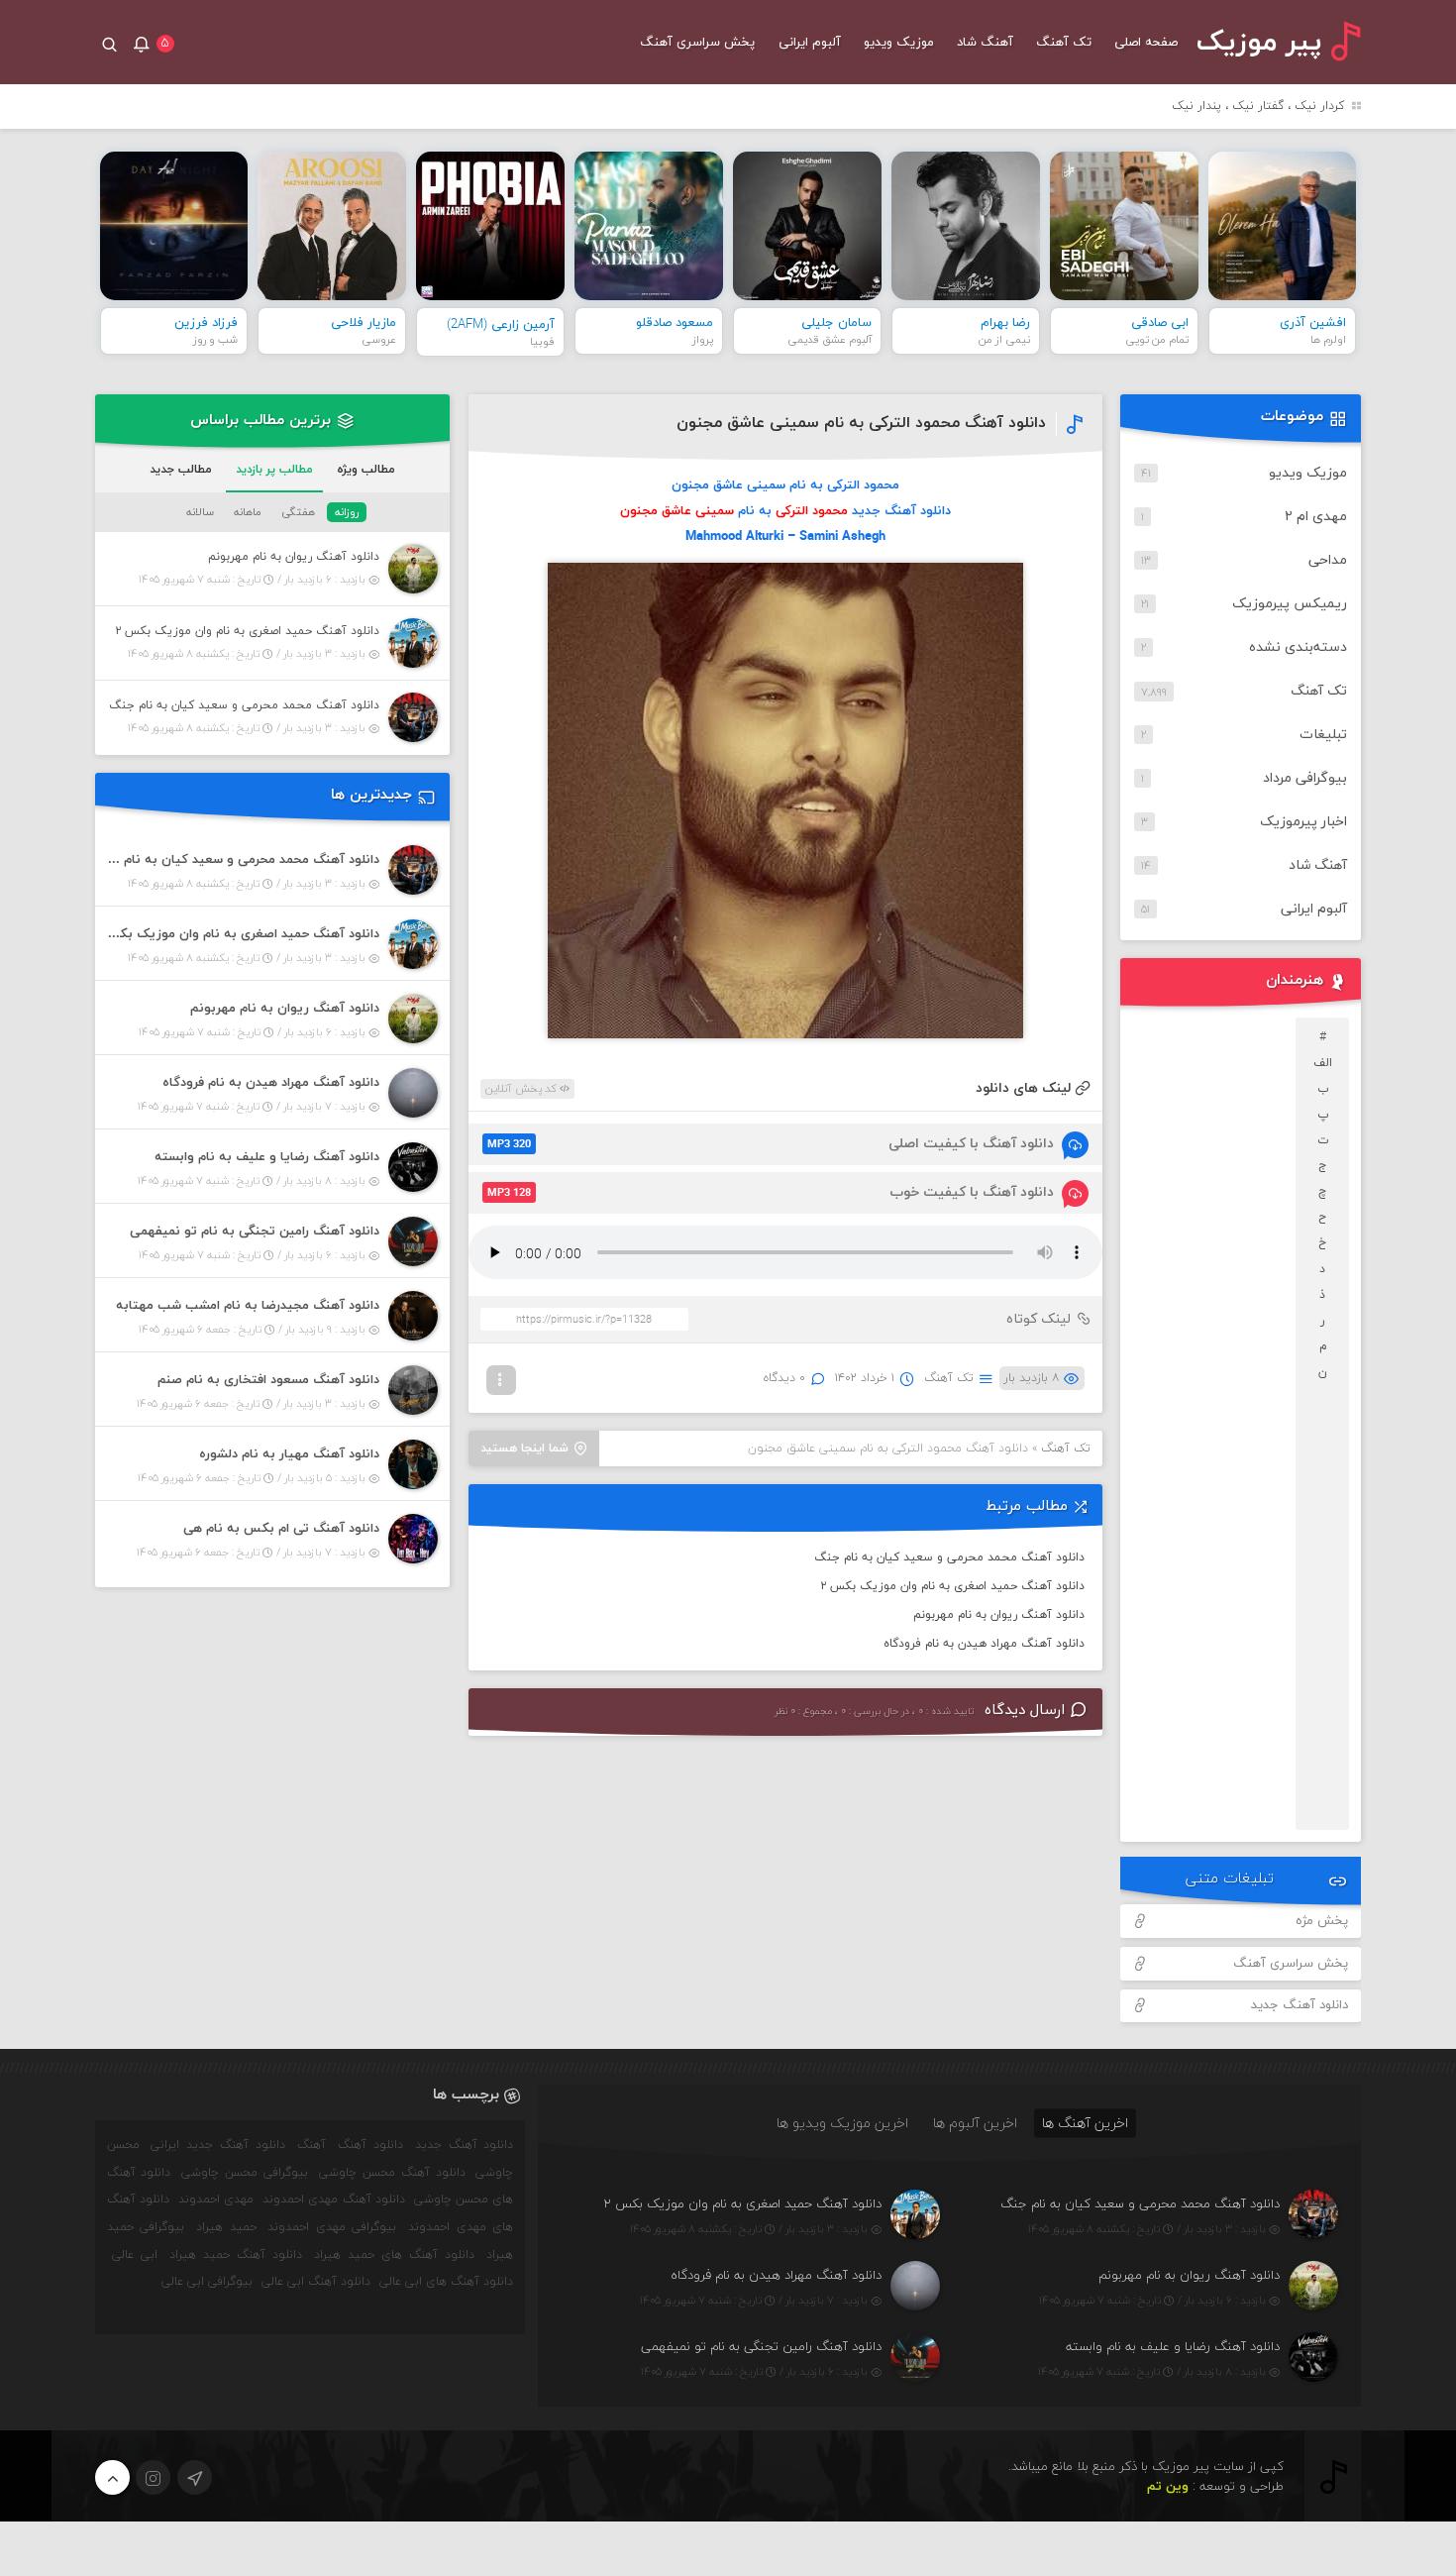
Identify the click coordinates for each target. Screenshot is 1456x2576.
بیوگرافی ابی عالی (207, 2282)
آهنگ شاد (985, 43)
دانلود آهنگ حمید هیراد (236, 2255)
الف (1323, 1063)
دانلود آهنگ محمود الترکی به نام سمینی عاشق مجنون (861, 423)
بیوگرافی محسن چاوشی (245, 2173)
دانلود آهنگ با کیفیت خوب (771, 1192)
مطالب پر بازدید (274, 470)
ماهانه (248, 512)
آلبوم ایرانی (810, 43)
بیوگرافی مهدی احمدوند (332, 2227)
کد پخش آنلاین (522, 1089)
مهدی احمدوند (216, 2200)
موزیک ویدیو (899, 43)
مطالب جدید (181, 470)
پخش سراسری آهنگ (697, 43)
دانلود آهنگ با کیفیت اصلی (771, 1144)
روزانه (347, 512)
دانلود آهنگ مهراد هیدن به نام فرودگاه (984, 1644)
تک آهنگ (1064, 43)
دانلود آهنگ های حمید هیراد (394, 2255)
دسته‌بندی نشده (1298, 647)
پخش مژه (1322, 1921)
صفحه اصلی (1146, 43)
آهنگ (312, 2145)
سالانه (200, 512)
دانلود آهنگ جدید (1300, 2005)
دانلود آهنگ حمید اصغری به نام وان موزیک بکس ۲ (952, 1586)
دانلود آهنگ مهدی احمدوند (334, 2200)
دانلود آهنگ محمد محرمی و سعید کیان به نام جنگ (949, 1557)
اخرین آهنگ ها (1085, 2123)
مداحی (1328, 560)
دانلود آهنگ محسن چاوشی (392, 2173)
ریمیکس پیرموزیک (1290, 604)
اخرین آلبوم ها (975, 2123)
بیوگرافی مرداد (1305, 778)
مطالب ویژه (366, 470)
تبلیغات (1323, 735)
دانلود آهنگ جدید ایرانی (218, 2145)
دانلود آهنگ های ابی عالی (446, 2282)
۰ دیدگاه (784, 1378)
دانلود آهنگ (370, 2145)
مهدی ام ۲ (1316, 517)
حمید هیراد (226, 2227)
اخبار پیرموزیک (1303, 822)
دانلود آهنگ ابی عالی (316, 2282)
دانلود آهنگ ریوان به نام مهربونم (999, 1615)
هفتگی (298, 512)
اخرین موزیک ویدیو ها (842, 2123)
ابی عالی (135, 2255)
